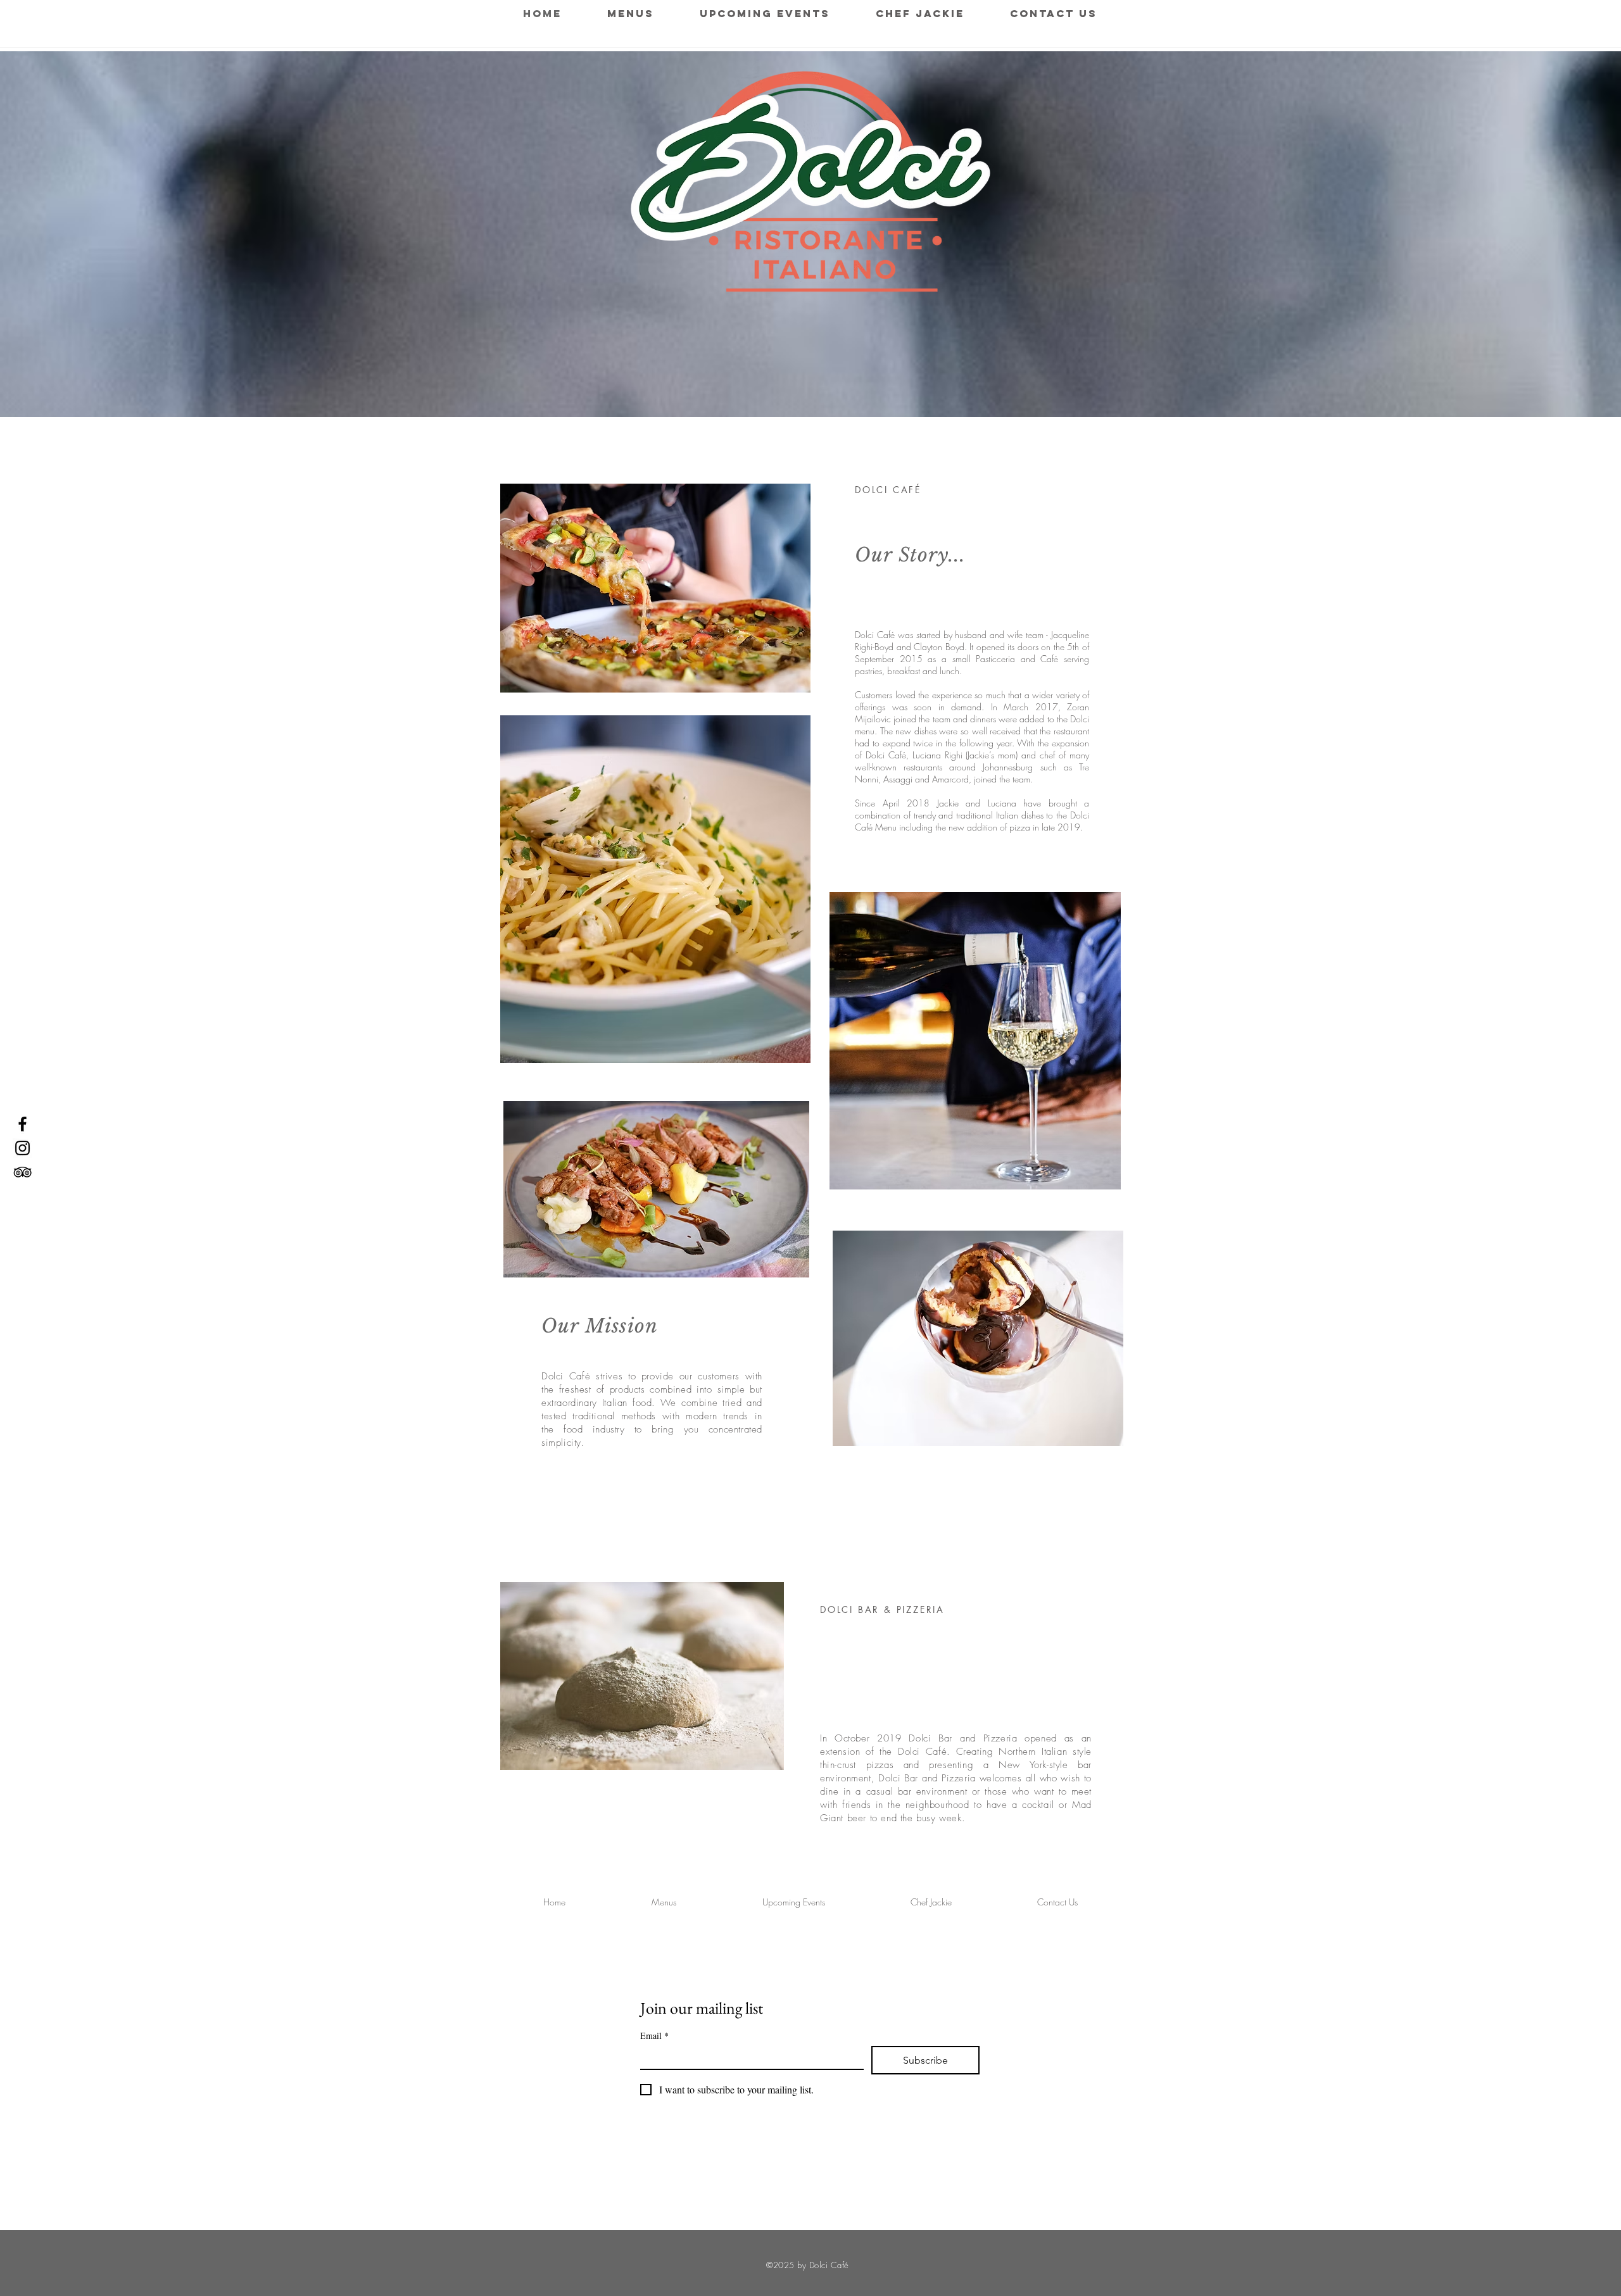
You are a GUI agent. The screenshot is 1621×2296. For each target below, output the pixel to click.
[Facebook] (22, 1124)
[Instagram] (22, 1148)
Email (654, 2036)
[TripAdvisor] (22, 1172)
